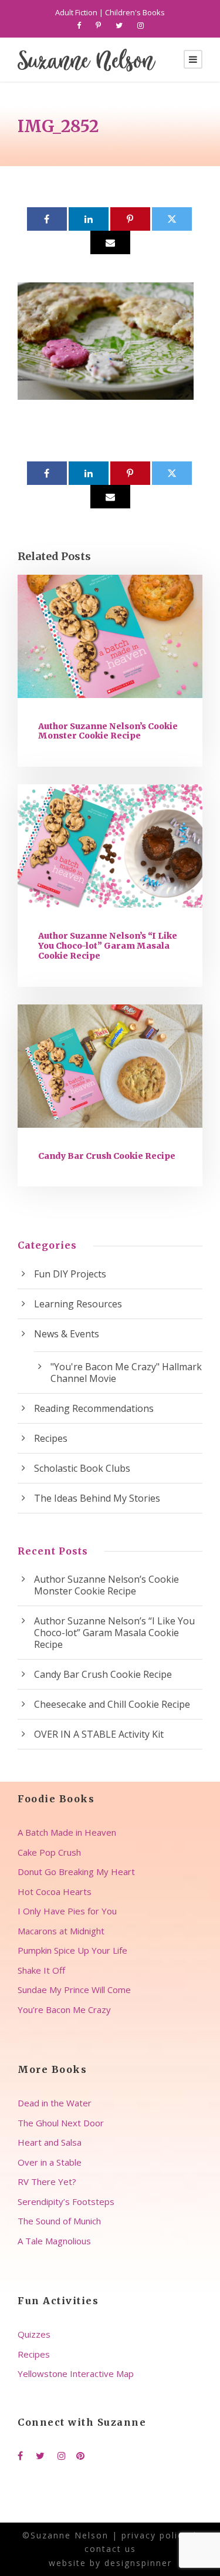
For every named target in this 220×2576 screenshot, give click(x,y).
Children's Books (135, 12)
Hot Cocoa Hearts (55, 1891)
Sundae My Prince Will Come (74, 1990)
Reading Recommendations (94, 1408)
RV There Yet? (47, 2181)
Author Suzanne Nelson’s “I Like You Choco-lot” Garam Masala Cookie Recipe (108, 946)
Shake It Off (41, 1970)
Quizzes (34, 2334)
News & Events (67, 1334)
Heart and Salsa (50, 2142)
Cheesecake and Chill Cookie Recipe (112, 1704)
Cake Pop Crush (49, 1852)
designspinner (138, 2563)
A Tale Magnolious (54, 2241)
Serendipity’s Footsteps (66, 2201)
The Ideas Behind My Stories (97, 1498)
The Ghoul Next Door (61, 2123)
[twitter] (119, 25)
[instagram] (141, 25)
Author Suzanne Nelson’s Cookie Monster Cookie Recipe (108, 731)
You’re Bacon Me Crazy (64, 2009)
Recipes (51, 1438)
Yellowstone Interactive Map (76, 2373)
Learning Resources (78, 1304)
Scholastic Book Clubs (82, 1468)
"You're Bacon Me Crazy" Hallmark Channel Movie (126, 1373)
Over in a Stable (50, 2162)
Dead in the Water (55, 2103)
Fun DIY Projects (70, 1274)
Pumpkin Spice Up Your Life (72, 1950)
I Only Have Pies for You (67, 1911)
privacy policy (155, 2535)
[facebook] (79, 25)
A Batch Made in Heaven (67, 1832)
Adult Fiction (76, 12)
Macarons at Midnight (61, 1931)
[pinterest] (98, 25)
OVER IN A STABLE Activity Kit (99, 1734)
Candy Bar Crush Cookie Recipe (107, 1156)
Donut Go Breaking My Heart (76, 1872)
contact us (110, 2549)
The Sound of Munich (59, 2221)
